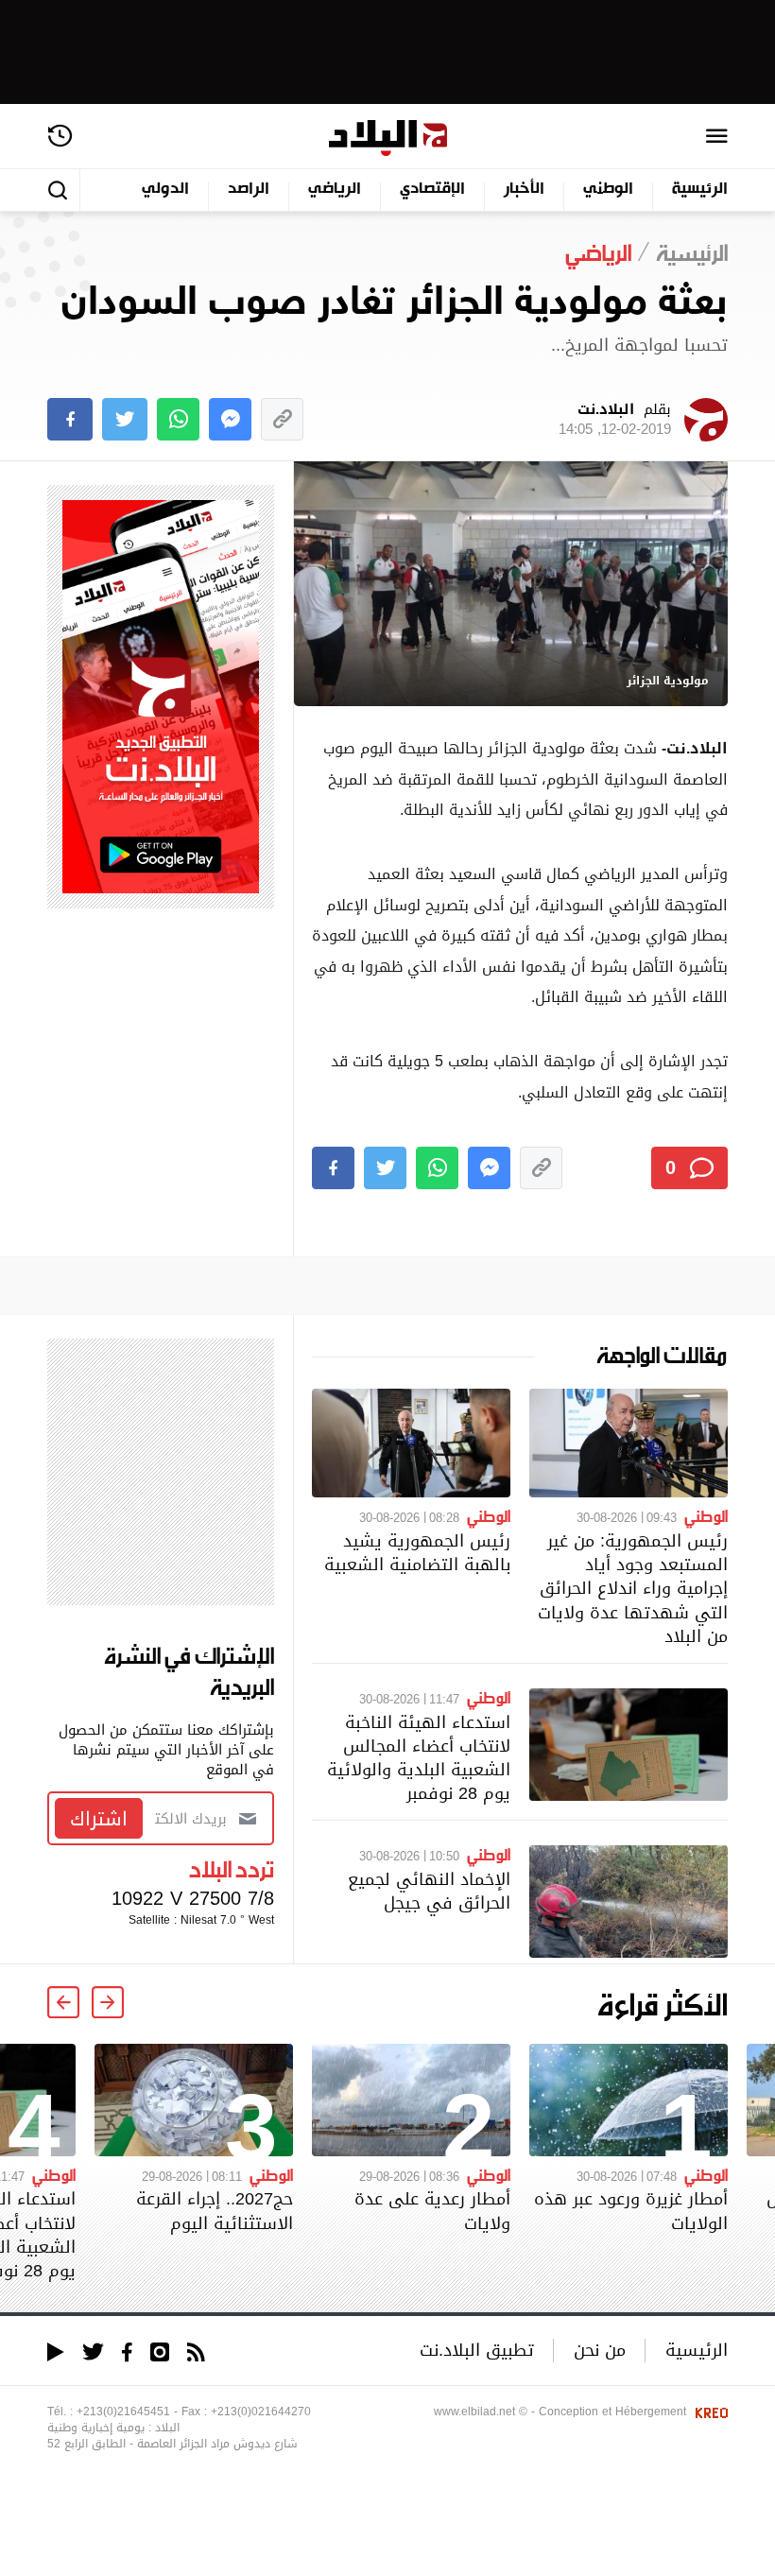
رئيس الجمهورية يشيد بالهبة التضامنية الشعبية (417, 1552)
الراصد (249, 190)
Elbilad (388, 138)
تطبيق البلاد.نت (477, 2350)
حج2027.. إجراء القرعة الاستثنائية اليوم (215, 2210)
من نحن (600, 2350)
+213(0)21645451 (123, 2412)
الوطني (608, 190)
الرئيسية (700, 190)
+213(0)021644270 (261, 2412)
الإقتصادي (432, 190)
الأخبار (524, 190)
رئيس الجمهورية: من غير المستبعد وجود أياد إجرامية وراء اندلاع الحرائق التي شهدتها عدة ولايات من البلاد (633, 1588)
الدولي (165, 190)
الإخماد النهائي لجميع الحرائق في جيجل (429, 1891)
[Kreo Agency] (709, 2412)
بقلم (615, 420)
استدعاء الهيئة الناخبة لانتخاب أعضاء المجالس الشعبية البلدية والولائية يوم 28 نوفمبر (419, 1758)
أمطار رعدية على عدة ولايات (432, 2210)
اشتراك (99, 1819)
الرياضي (335, 190)
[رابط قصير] (282, 419)
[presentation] (108, 2002)
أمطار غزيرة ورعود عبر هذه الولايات (631, 2210)
